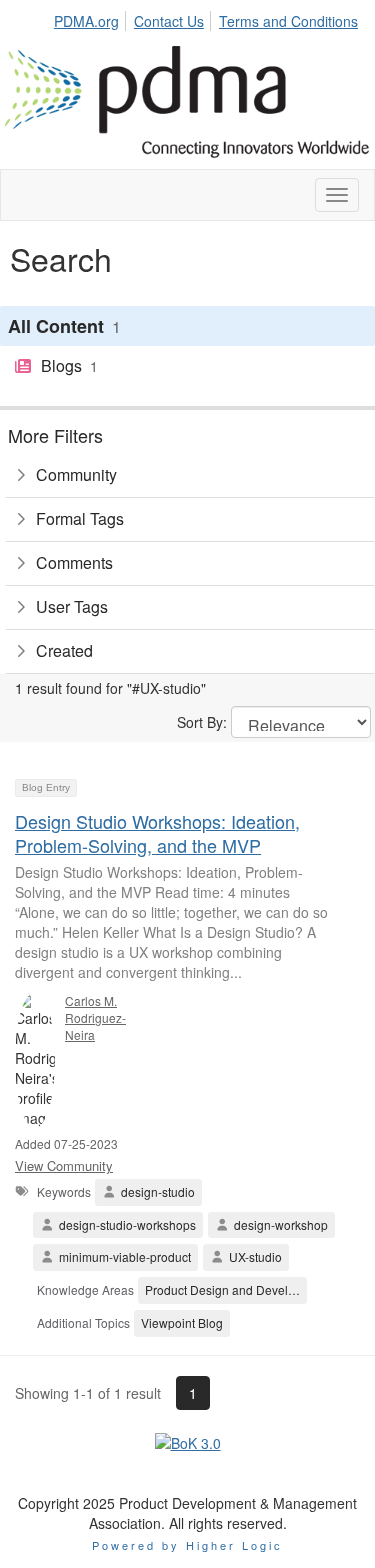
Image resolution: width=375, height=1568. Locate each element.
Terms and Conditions (288, 21)
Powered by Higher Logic (187, 1545)
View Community (64, 1165)
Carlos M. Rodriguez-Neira (95, 1017)
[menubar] (211, 18)
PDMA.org (86, 21)
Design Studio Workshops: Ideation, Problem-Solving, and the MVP (157, 832)
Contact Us (169, 21)
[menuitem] (92, 18)
